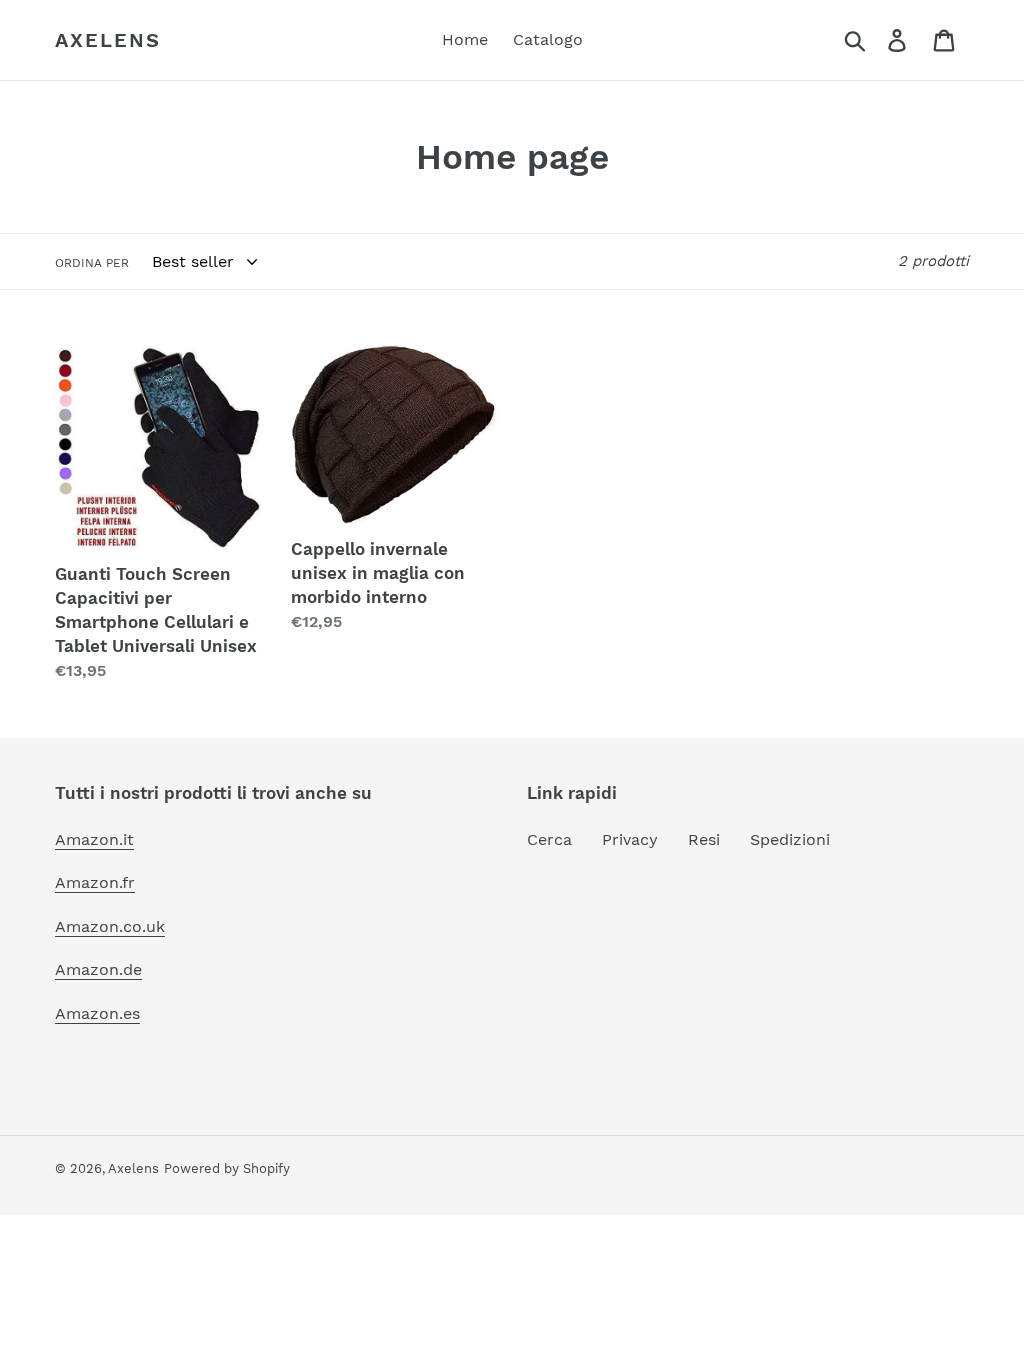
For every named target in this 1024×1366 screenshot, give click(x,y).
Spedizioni (790, 839)
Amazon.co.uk (110, 926)
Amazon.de (98, 969)
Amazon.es (97, 1013)
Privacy (630, 839)
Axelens (108, 40)
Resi (704, 839)
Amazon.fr (95, 882)
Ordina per (92, 263)
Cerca (549, 839)
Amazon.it (94, 839)
